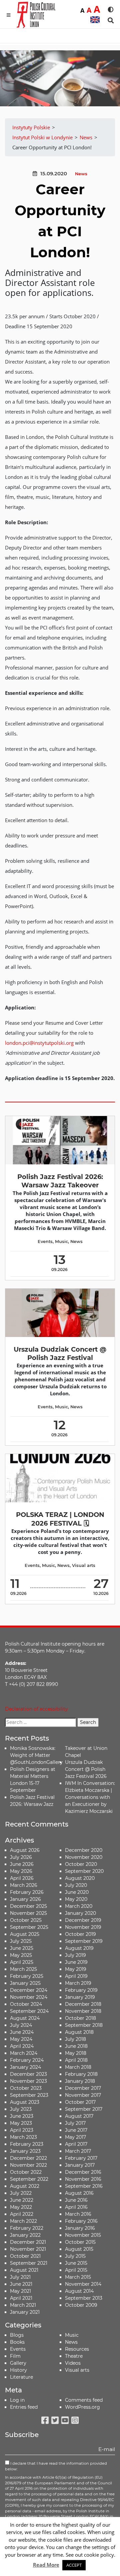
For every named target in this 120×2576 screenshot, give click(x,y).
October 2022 (26, 2172)
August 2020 (80, 1878)
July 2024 (21, 2025)
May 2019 (76, 1969)
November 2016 (83, 2179)
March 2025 (23, 1969)
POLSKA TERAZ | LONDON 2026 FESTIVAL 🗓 (60, 1519)
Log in (17, 2400)
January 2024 (25, 2067)
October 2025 (26, 1920)
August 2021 (24, 2270)
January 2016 (80, 2228)
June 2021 (21, 2284)
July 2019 (75, 1955)
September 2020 (84, 1871)
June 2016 (76, 2200)
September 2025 (29, 1927)
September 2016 (84, 2186)
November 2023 (28, 2081)
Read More (46, 2565)
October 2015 (80, 2242)
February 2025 (27, 1976)
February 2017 (81, 2158)
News (81, 174)
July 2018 (75, 2039)
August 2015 (79, 2249)
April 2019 (76, 1976)
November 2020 (84, 1857)
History (18, 2370)
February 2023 (27, 2144)
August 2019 (79, 1948)
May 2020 (76, 1899)
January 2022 (25, 2235)
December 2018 (83, 2004)
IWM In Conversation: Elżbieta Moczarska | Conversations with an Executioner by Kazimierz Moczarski (90, 1797)
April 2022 (22, 2214)
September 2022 (29, 2179)
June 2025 (22, 1948)
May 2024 (21, 2039)
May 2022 (21, 2207)
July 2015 (75, 2256)
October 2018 (80, 2018)
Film (15, 2356)
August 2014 (79, 2291)
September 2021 (29, 2263)
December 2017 (83, 2088)
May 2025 (21, 1955)
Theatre (74, 2356)
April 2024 (22, 2046)
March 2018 (78, 2067)
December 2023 (28, 2074)
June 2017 (76, 2130)
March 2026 (24, 1885)
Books (17, 2342)
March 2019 (78, 1983)
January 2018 (80, 2081)
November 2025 (28, 1913)
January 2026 (25, 1899)
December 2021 (28, 2242)
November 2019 (83, 1927)
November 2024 (29, 1997)
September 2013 (84, 2298)
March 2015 (78, 2277)
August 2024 (25, 2018)
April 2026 (22, 1878)
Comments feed (84, 2400)
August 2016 (79, 2193)
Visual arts (84, 1565)
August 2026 (25, 1850)
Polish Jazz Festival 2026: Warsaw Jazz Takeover (60, 1181)
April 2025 (22, 1962)
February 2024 (27, 2060)
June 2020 (77, 1892)
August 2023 (25, 2102)
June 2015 (76, 2263)
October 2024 (26, 2004)
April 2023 (22, 2130)
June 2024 (22, 2032)
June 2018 (76, 2046)
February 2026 (27, 1892)
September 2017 (84, 2109)
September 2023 (29, 2095)
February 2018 (81, 2074)
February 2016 (81, 2221)
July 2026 (21, 1857)
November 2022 (28, 2165)
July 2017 (75, 2123)
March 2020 (79, 1906)
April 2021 (21, 2298)
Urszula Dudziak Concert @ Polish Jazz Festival (60, 1353)
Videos (73, 2363)
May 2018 (76, 2053)
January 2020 (80, 1913)
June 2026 (22, 1864)
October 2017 (80, 2102)
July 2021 (20, 2277)
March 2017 (78, 2151)
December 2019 (83, 1920)
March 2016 (78, 2214)
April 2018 (76, 2060)
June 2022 (22, 2200)
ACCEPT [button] (74, 2565)
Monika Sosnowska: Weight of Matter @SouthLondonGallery (36, 1755)
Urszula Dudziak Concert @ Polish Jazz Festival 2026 (86, 1769)
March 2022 (23, 2221)
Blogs (17, 2335)
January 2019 (80, 1997)
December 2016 (83, 2172)
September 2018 (84, 2025)
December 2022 (28, 2158)
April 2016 (76, 2207)
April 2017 (76, 2144)
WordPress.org (82, 2407)
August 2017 (79, 2116)
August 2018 (79, 2032)
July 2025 (21, 1941)
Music (61, 1242)
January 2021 (25, 2312)
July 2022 (21, 2193)
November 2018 (83, 2011)
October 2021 (25, 2256)
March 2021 (23, 2305)
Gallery (18, 2363)
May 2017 (75, 2137)
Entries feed (24, 2407)
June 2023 (22, 2116)
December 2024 (29, 1990)
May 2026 (21, 1871)
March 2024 (24, 2053)
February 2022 (27, 2228)
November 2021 (28, 2249)
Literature (21, 2377)
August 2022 (25, 2186)
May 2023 (21, 2123)
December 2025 (28, 1906)
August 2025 (25, 1934)
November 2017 (83, 2095)
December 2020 (84, 1850)
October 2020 (81, 1864)
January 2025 (25, 1983)
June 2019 (76, 1962)
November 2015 (83, 2235)
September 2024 (29, 2011)
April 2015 (76, 2270)
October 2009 (81, 2305)
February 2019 (81, 1990)
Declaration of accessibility (36, 1709)
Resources (77, 2349)
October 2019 (80, 1934)
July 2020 (76, 1885)
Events (45, 1242)
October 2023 (26, 2088)
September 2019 (84, 1941)
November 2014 (83, 2284)
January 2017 (80, 2165)
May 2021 (20, 2291)
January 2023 (25, 2151)
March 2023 (23, 2137)
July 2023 (21, 2109)
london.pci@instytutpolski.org (39, 1043)
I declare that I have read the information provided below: (56, 2466)
